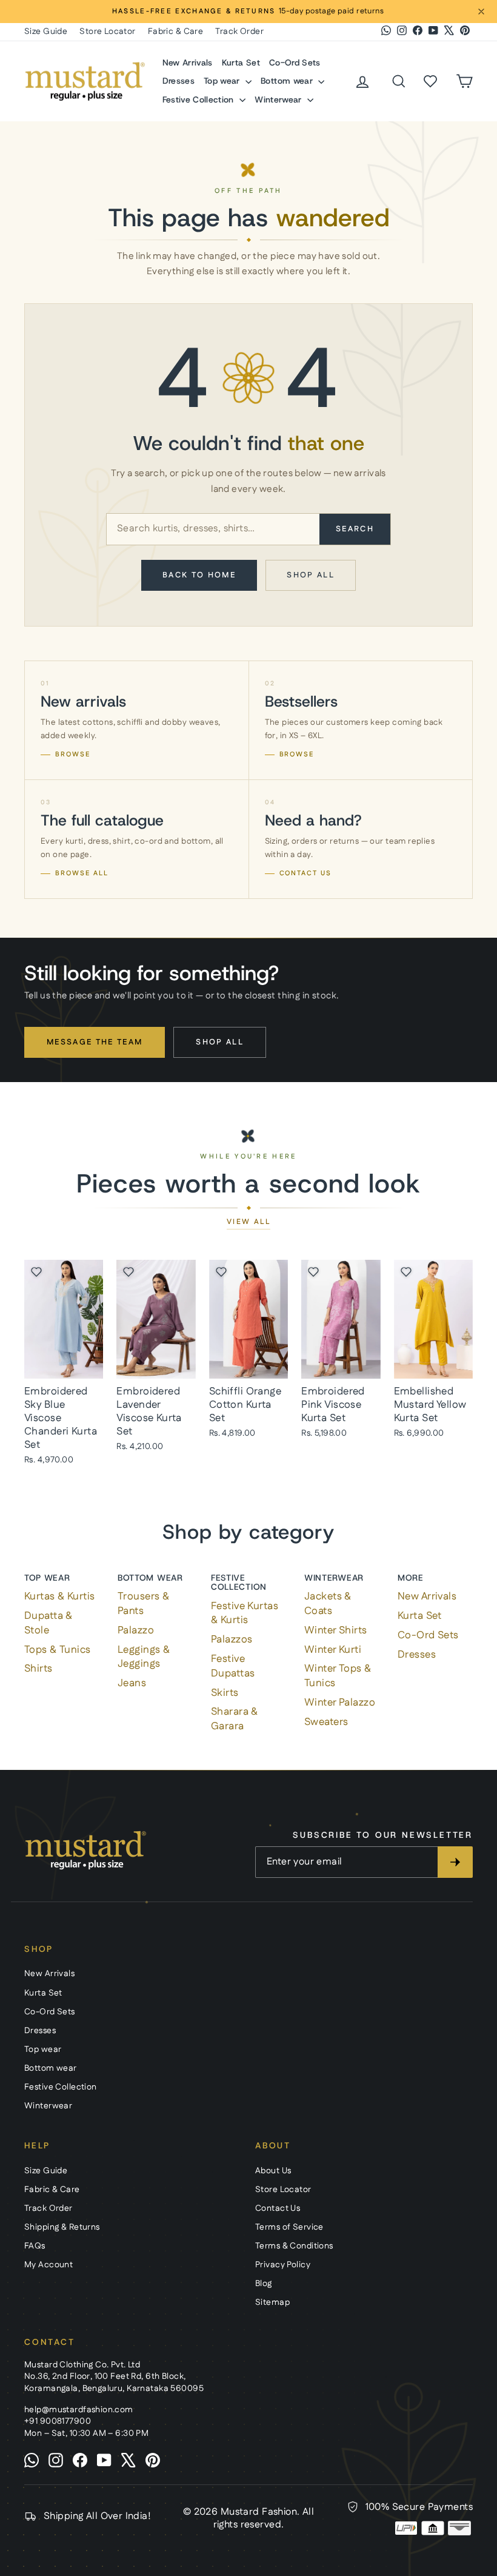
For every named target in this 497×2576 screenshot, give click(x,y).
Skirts (225, 1693)
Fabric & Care (176, 32)
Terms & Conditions (294, 2246)
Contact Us (278, 2208)
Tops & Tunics (58, 1650)
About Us (273, 2171)
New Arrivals (188, 62)
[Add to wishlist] (36, 1272)
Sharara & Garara (235, 1719)
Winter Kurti (333, 1650)
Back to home (199, 575)
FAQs (35, 2246)
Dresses (178, 81)
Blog (264, 2284)
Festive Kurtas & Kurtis (245, 1613)
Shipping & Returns (62, 2227)
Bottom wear (288, 81)
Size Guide (46, 32)
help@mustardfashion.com (79, 2410)
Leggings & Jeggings (144, 1657)
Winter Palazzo (340, 1703)
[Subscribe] (455, 1862)
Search (355, 529)
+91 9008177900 (58, 2421)
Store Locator (108, 32)
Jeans (132, 1683)
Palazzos (232, 1639)
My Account (48, 2265)
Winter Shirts (336, 1630)
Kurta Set (241, 62)
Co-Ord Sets (295, 62)
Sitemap (272, 2302)
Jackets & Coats (328, 1604)
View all (248, 1222)
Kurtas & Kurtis (59, 1596)
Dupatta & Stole (48, 1623)
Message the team (95, 1042)
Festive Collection (200, 99)
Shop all (311, 575)
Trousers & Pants (143, 1604)
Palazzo (136, 1630)
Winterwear (279, 99)
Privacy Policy (283, 2265)
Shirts (38, 1669)
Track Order (239, 32)
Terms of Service (289, 2227)
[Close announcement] (481, 12)
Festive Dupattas (233, 1666)
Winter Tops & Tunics (338, 1676)
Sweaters (326, 1722)
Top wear (223, 81)
